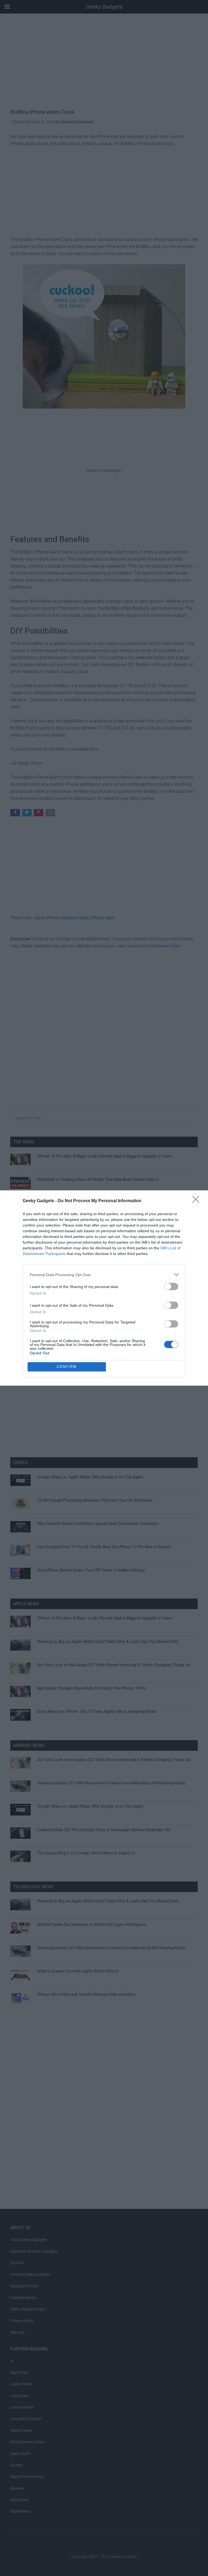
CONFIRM (67, 1367)
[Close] (197, 1201)
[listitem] (104, 1275)
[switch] (171, 1287)
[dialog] (104, 1288)
